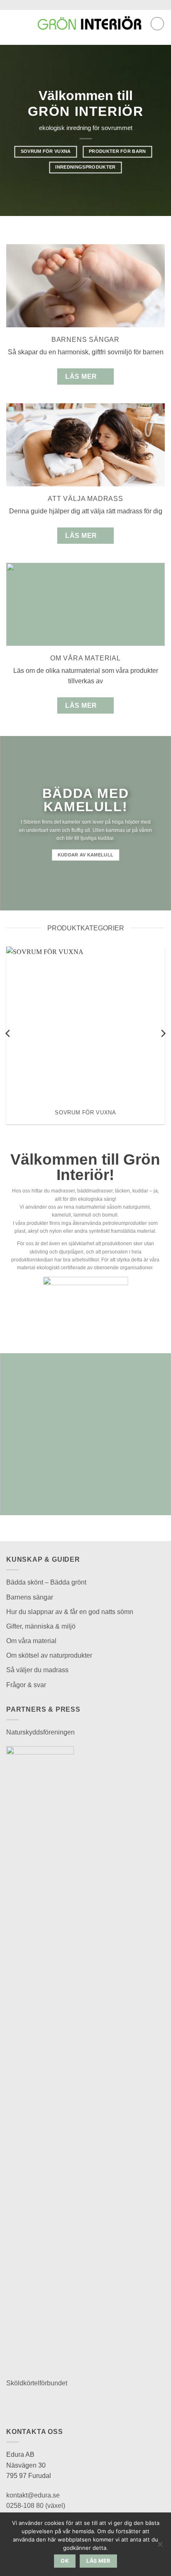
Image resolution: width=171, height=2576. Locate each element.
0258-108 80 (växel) (36, 2506)
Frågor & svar (26, 1685)
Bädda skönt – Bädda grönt (46, 1582)
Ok (65, 2561)
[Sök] (25, 24)
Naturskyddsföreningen (40, 1732)
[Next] (163, 1033)
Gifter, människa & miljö (41, 1626)
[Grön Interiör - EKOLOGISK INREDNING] (89, 24)
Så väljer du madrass (37, 1670)
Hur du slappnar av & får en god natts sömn (70, 1612)
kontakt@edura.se (33, 2495)
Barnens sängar (30, 1597)
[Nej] (160, 2547)
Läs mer (98, 2561)
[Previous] (8, 1033)
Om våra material (31, 1641)
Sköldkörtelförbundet (37, 2383)
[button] (11, 23)
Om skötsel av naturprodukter (49, 1655)
